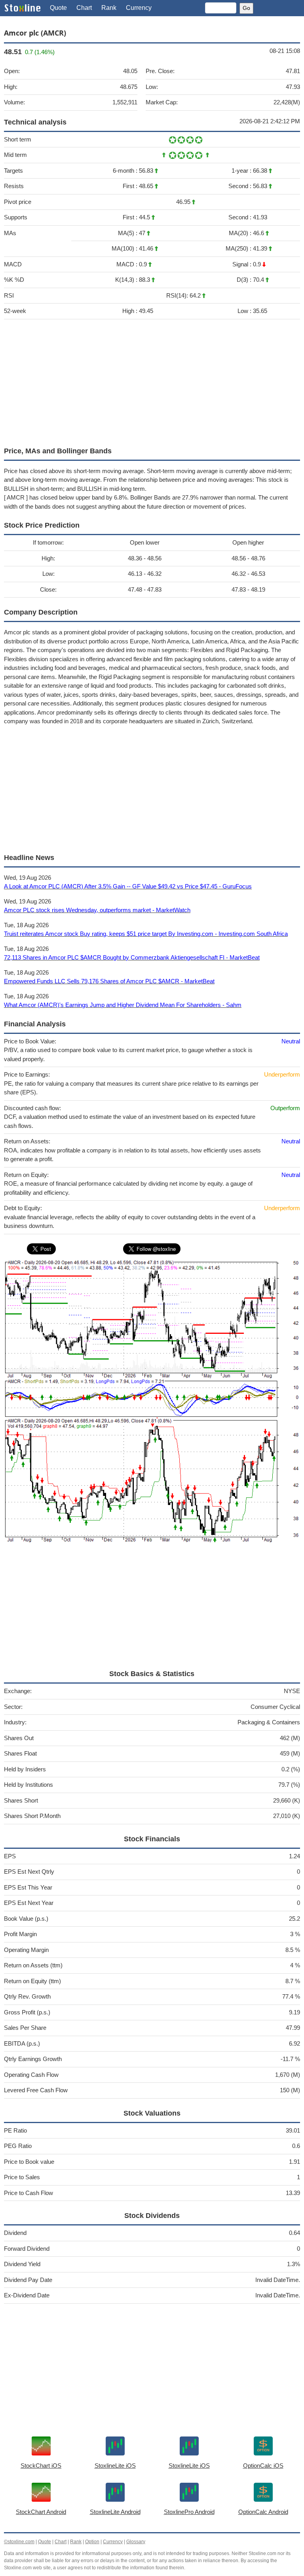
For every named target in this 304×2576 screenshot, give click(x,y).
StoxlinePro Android (189, 2512)
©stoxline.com (19, 2542)
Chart (84, 8)
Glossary (136, 2542)
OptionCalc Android (263, 2512)
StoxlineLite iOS (115, 2466)
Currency (139, 8)
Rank (109, 8)
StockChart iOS (41, 2466)
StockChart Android (41, 2512)
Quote (58, 8)
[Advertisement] (152, 381)
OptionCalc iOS (263, 2466)
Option (92, 2542)
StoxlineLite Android (115, 2512)
